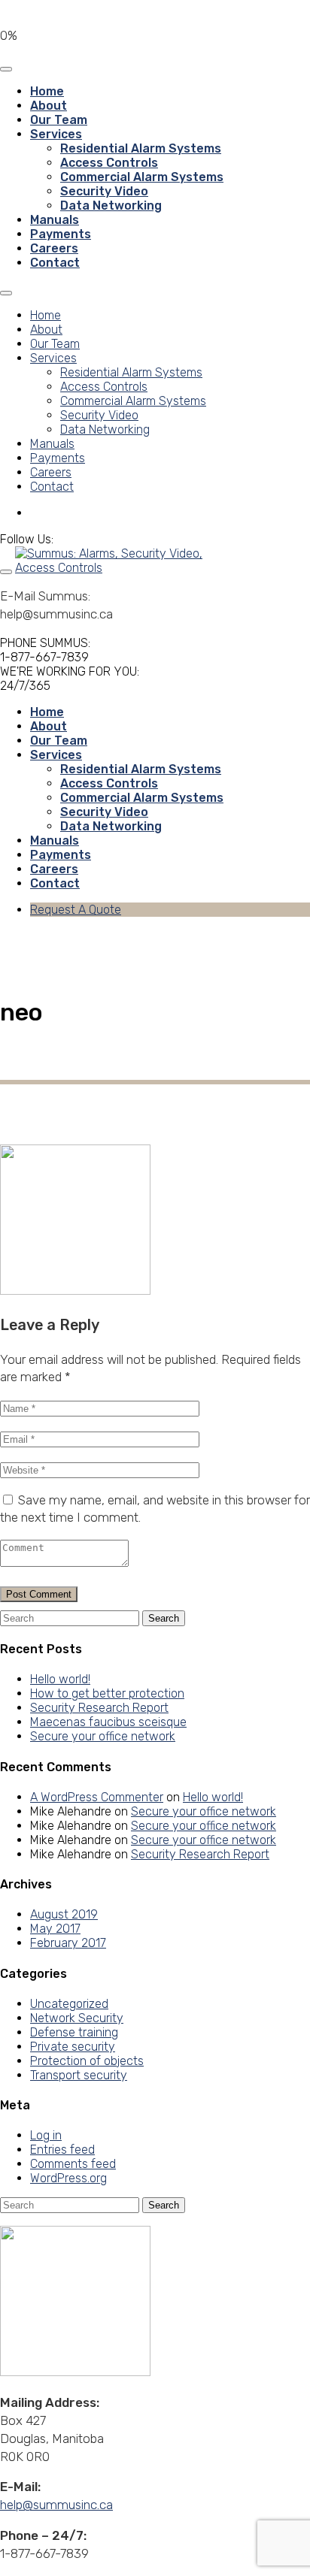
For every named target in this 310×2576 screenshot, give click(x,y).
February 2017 (68, 1943)
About (49, 106)
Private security (73, 2047)
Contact (55, 263)
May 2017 (55, 1929)
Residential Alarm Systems (141, 148)
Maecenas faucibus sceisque (108, 1722)
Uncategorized (69, 2004)
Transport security (79, 2075)
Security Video (104, 191)
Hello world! (60, 1679)
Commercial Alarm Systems (142, 177)
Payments (61, 234)
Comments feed (73, 2164)
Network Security (77, 2018)
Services (56, 134)
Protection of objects (87, 2061)
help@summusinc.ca (56, 2505)
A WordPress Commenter (97, 1797)
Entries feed (62, 2150)
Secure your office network (103, 1736)
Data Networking (111, 206)
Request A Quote (76, 910)
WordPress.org (68, 2178)
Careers (54, 248)
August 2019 (64, 1914)
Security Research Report (99, 1708)
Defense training (74, 2032)
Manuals (55, 220)
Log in (46, 2135)
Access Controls (109, 163)
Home (47, 91)
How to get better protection (107, 1693)
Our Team (59, 120)
